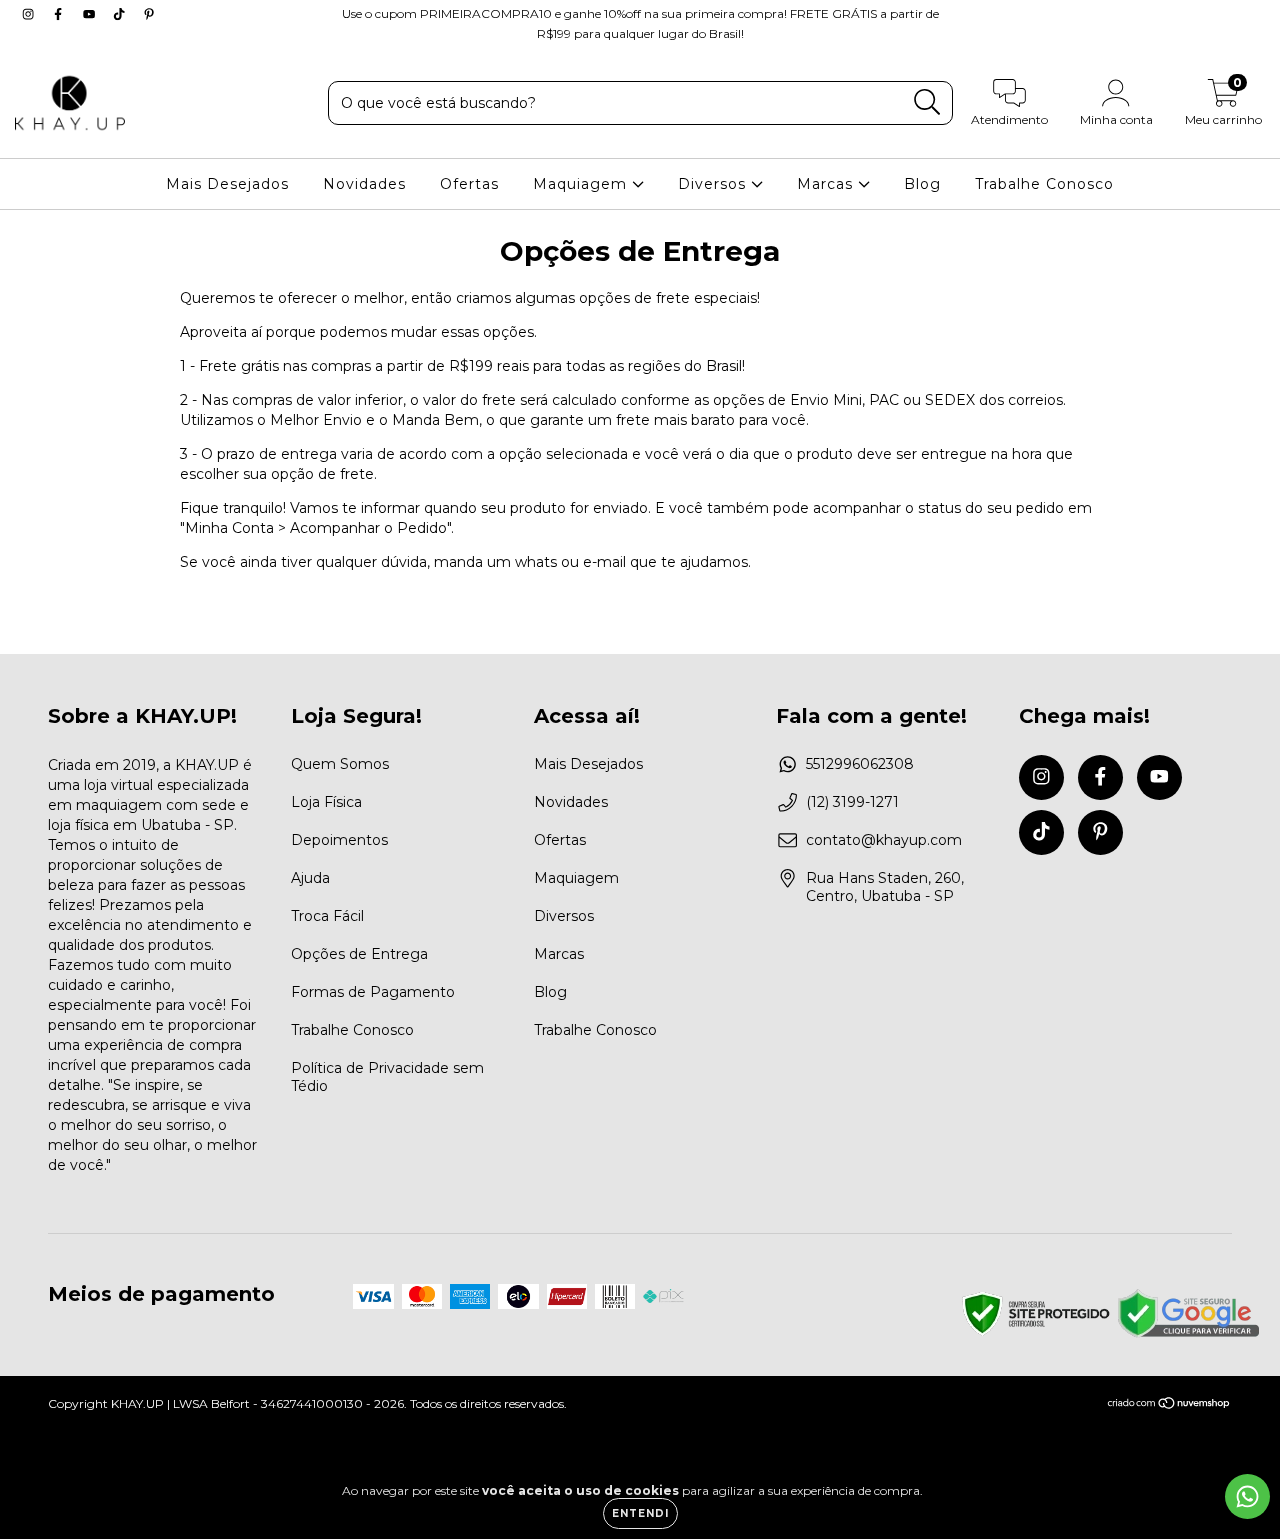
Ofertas (469, 184)
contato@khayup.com (884, 840)
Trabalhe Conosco (1044, 184)
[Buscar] (927, 102)
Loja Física (326, 802)
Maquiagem (582, 184)
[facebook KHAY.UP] (60, 14)
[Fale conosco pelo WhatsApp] (1247, 1496)
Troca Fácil (327, 916)
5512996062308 (860, 764)
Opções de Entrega (359, 954)
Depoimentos (339, 840)
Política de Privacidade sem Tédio (387, 1077)
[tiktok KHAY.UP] (121, 14)
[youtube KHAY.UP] (91, 14)
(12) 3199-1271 (852, 802)
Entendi (640, 1513)
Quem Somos (340, 764)
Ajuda (310, 878)
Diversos (714, 184)
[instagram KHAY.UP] (30, 14)
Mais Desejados (227, 184)
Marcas (827, 184)
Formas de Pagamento (373, 992)
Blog (922, 184)
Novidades (364, 184)
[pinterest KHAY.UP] (149, 14)
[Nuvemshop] (1169, 1405)
